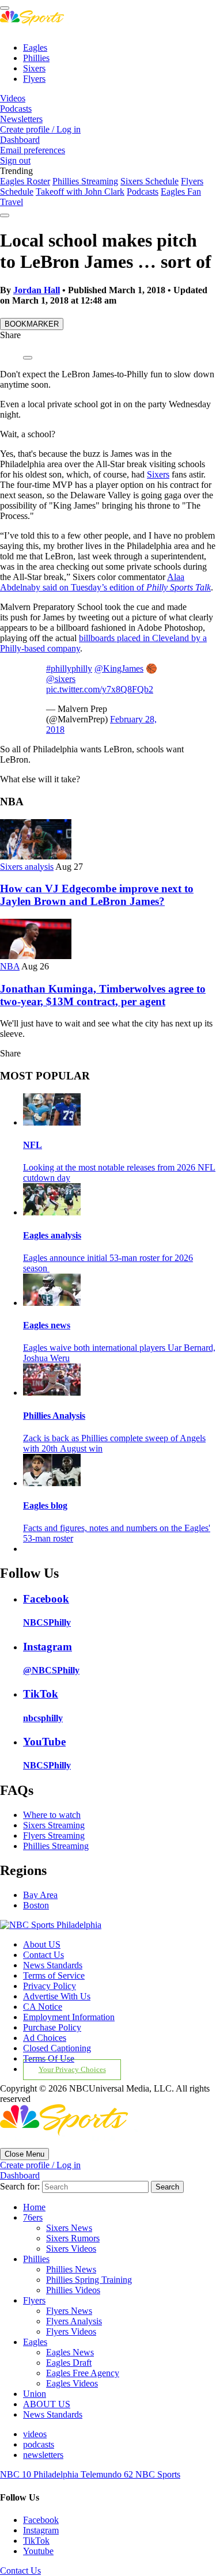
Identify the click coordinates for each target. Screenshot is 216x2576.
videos (35, 2434)
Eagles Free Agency (83, 2373)
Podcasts (16, 109)
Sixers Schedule (149, 181)
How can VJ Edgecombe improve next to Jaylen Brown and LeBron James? (97, 895)
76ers (33, 2217)
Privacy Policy (50, 1986)
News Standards (53, 1965)
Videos (13, 98)
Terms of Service (54, 1975)
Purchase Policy (52, 2027)
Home (34, 2207)
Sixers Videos (71, 2249)
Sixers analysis (27, 867)
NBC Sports (158, 2474)
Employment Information (69, 2017)
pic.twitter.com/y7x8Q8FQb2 (100, 689)
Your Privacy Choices (72, 2070)
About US (42, 1944)
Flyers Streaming (54, 1836)
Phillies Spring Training (89, 2280)
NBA (10, 966)
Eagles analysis (52, 1235)
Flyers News (69, 2311)
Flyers (34, 79)
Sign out (15, 160)
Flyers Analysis (74, 2321)
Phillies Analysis (54, 1416)
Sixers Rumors (73, 2238)
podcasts (39, 2444)
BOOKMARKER (32, 324)
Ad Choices (45, 2038)
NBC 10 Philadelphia (40, 2474)
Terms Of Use (49, 2058)
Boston (36, 1905)
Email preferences (33, 150)
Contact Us (43, 1955)
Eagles (35, 48)
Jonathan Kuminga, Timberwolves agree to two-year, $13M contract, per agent (103, 995)
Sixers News (69, 2228)
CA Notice (43, 2007)
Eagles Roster (25, 181)
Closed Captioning (57, 2048)
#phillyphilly (69, 668)
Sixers (34, 68)
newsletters (43, 2455)
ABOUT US (47, 2404)
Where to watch (52, 1815)
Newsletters (21, 119)
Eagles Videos (72, 2383)
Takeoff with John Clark (80, 192)
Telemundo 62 (108, 2474)
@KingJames (119, 668)
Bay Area (40, 1895)
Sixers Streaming (54, 1825)
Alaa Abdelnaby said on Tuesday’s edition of (105, 582)
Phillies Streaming (85, 181)
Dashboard (20, 140)
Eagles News (70, 2352)
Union (35, 2394)
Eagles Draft (69, 2363)
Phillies (36, 58)
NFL (33, 1145)
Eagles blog (45, 1505)
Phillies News (71, 2269)
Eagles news (47, 1325)
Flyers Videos (71, 2331)
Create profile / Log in (40, 129)
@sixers (61, 679)
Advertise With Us (57, 1996)
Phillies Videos (73, 2290)
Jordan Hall (37, 290)
